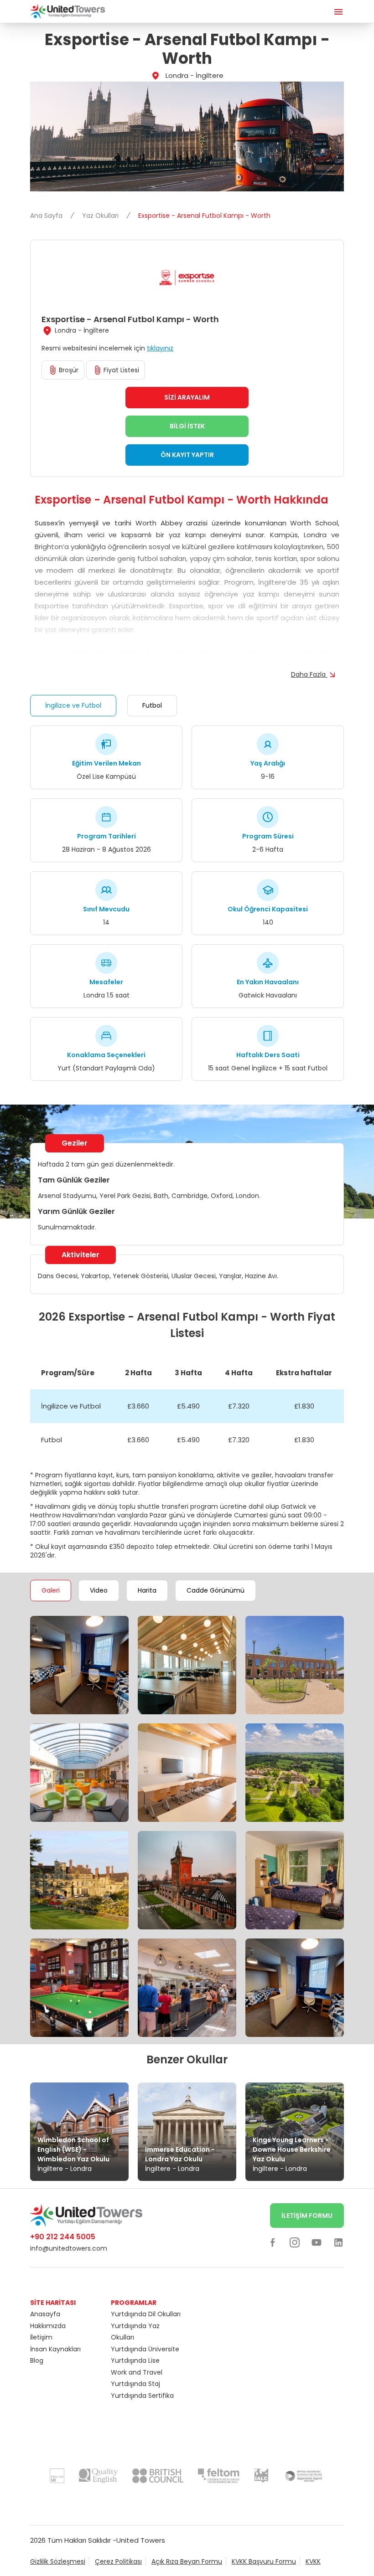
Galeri (51, 1590)
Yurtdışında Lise (135, 2360)
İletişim (41, 2337)
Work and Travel (137, 2372)
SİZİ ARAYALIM (187, 397)
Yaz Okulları (101, 216)
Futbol (152, 705)
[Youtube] (317, 2242)
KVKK (313, 2561)
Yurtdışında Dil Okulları (146, 2314)
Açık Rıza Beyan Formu (187, 2561)
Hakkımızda (48, 2326)
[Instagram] (295, 2242)
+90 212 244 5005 (63, 2237)
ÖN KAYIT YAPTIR (187, 455)
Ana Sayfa (47, 216)
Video (99, 1590)
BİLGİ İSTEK (187, 426)
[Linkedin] (338, 2242)
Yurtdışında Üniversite (145, 2349)
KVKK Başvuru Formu (264, 2561)
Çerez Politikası (118, 2561)
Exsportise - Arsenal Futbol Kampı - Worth (204, 216)
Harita (147, 1590)
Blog (37, 2360)
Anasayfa (45, 2314)
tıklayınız (160, 348)
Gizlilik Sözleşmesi (58, 2561)
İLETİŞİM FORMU (307, 2216)
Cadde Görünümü (216, 1590)
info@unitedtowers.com (69, 2248)
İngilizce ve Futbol (73, 705)
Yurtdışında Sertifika (142, 2396)
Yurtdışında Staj (135, 2384)
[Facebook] (273, 2242)
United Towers (141, 2540)
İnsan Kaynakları (55, 2349)
